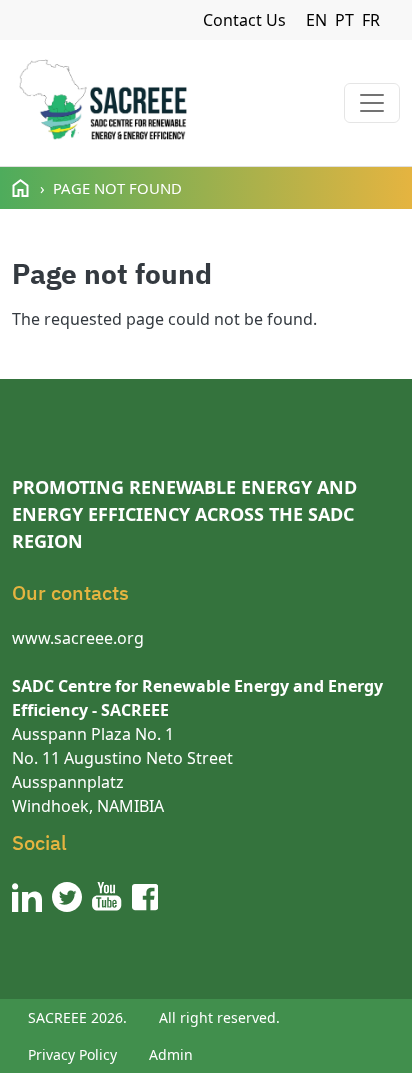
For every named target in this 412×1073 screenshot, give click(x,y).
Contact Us (244, 20)
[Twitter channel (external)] (67, 897)
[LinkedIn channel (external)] (27, 897)
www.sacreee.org (78, 638)
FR (371, 20)
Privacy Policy (72, 1054)
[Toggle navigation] (372, 103)
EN (316, 20)
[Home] (102, 103)
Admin (171, 1054)
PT (344, 20)
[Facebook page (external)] (145, 897)
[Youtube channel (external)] (107, 897)
